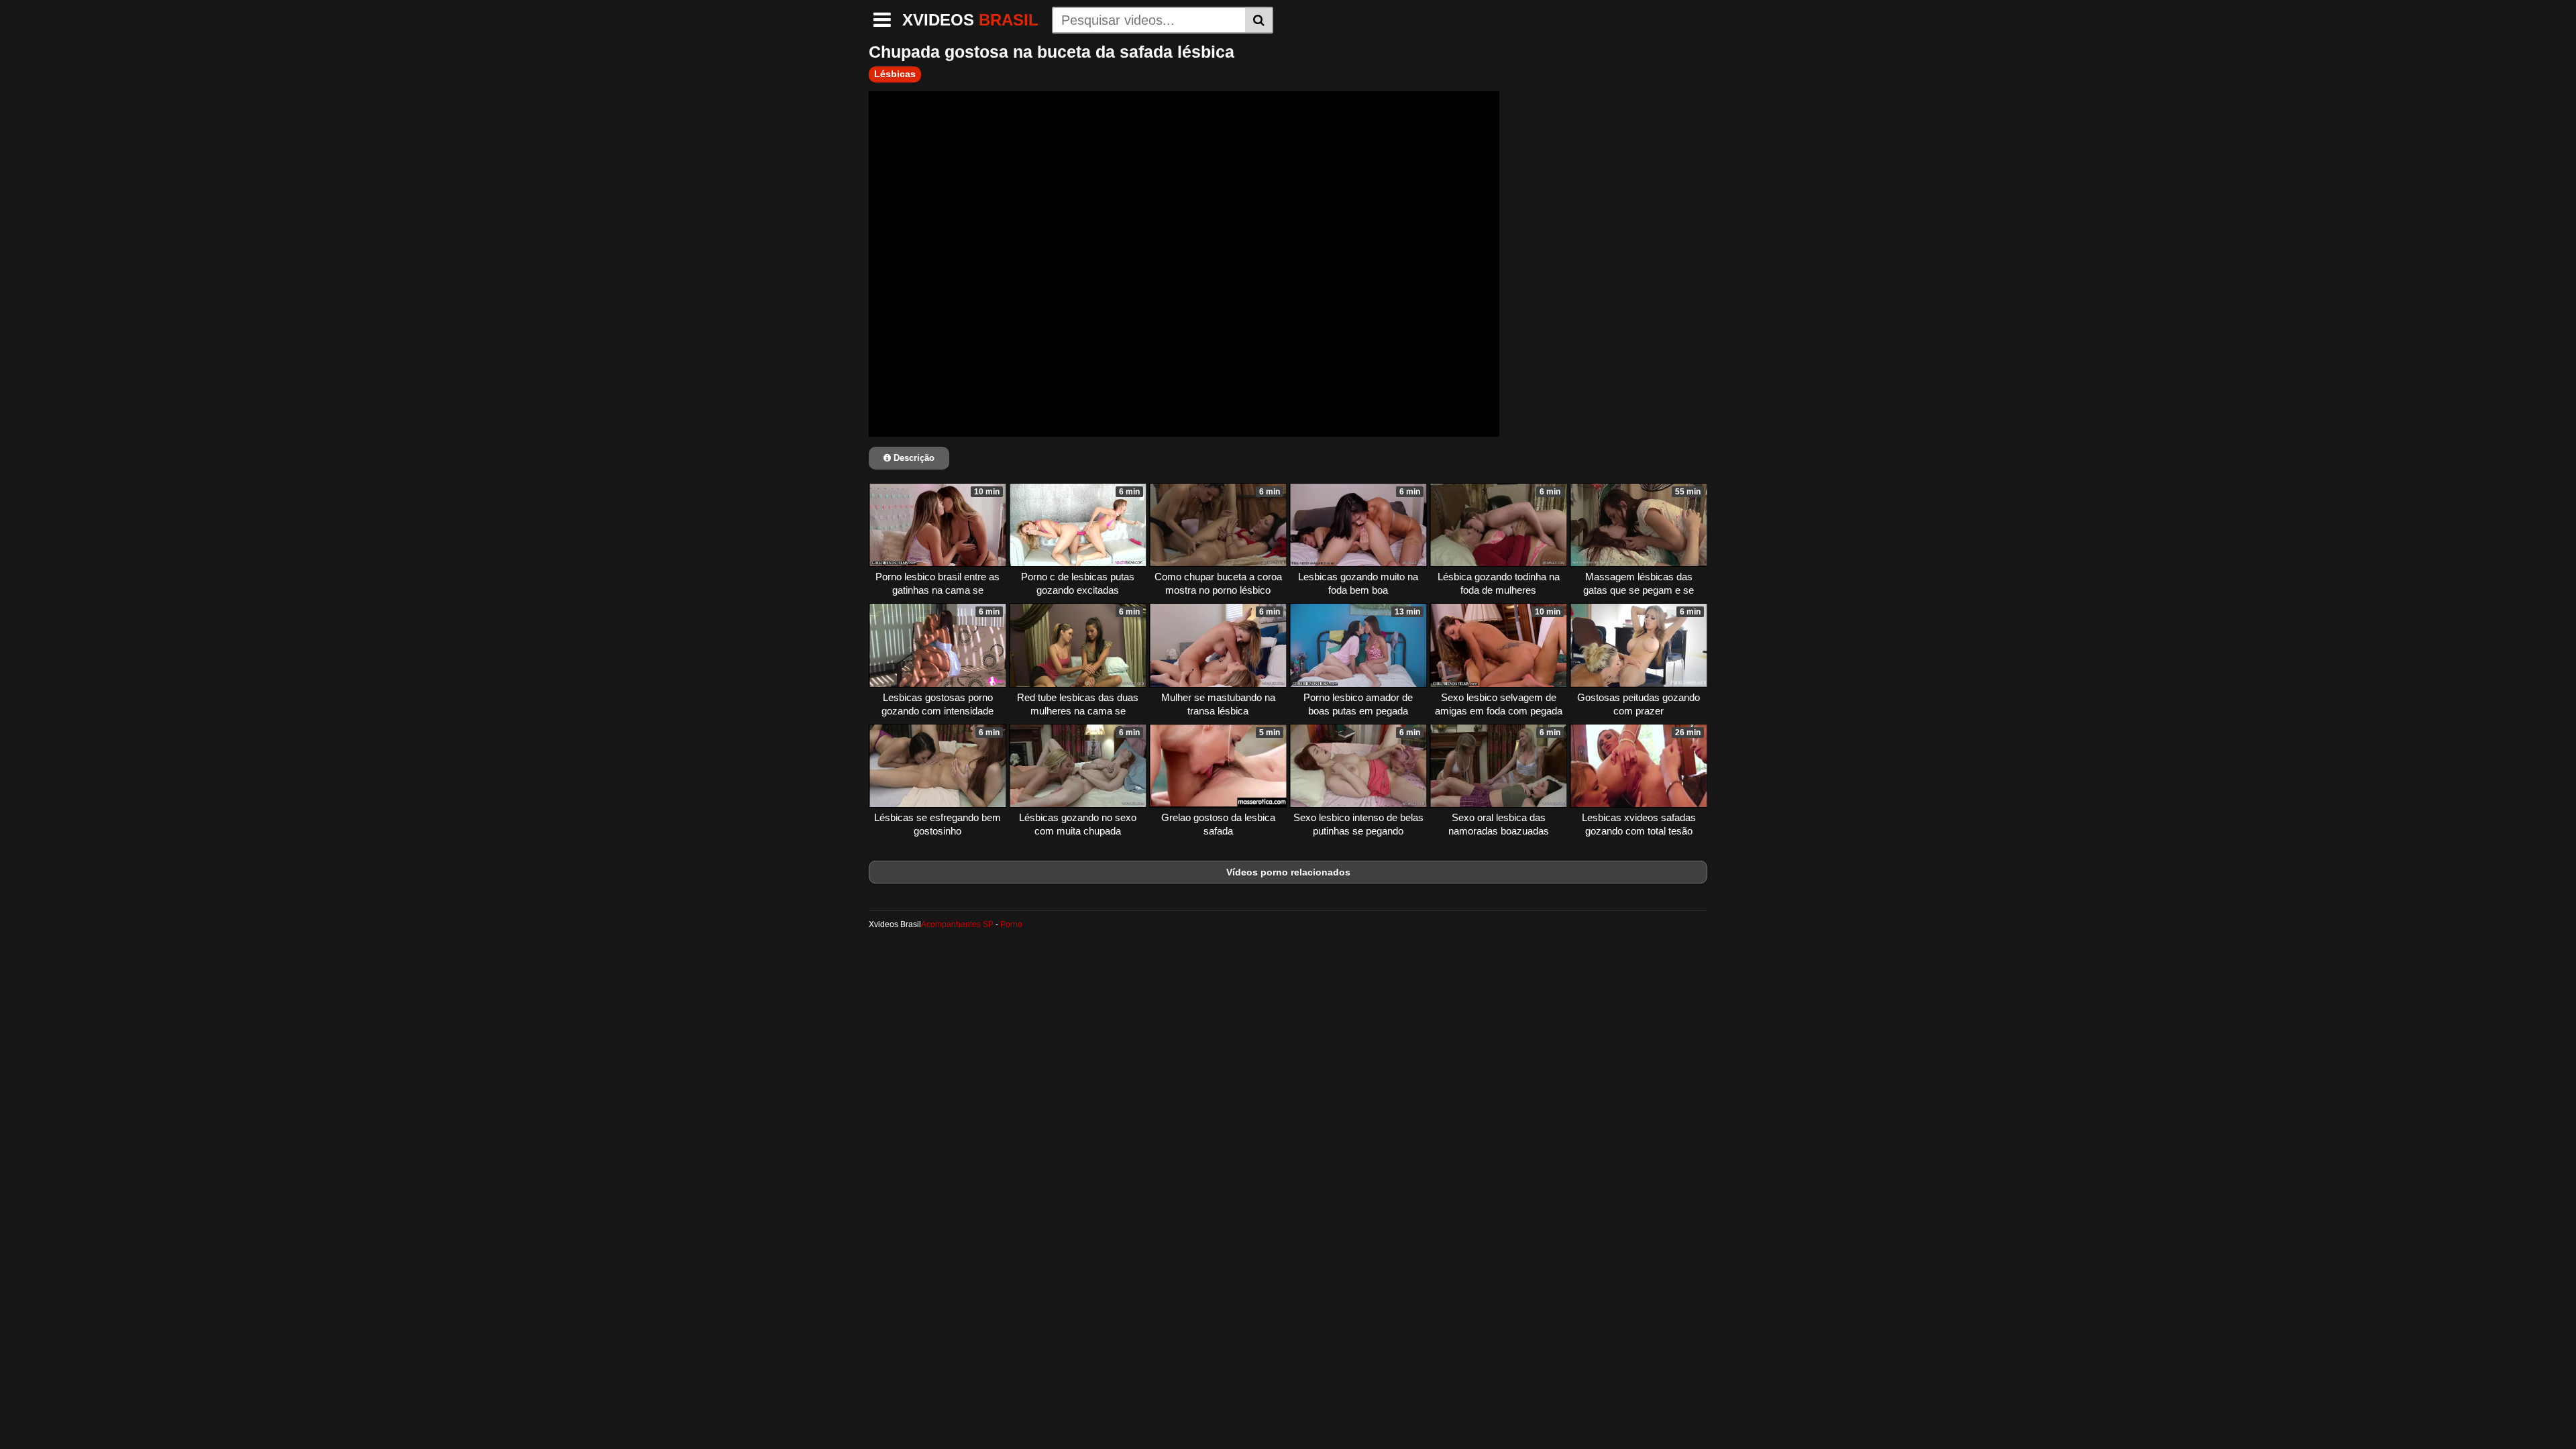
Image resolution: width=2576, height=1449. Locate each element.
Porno (1011, 924)
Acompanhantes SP (957, 924)
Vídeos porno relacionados (1288, 872)
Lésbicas (895, 74)
